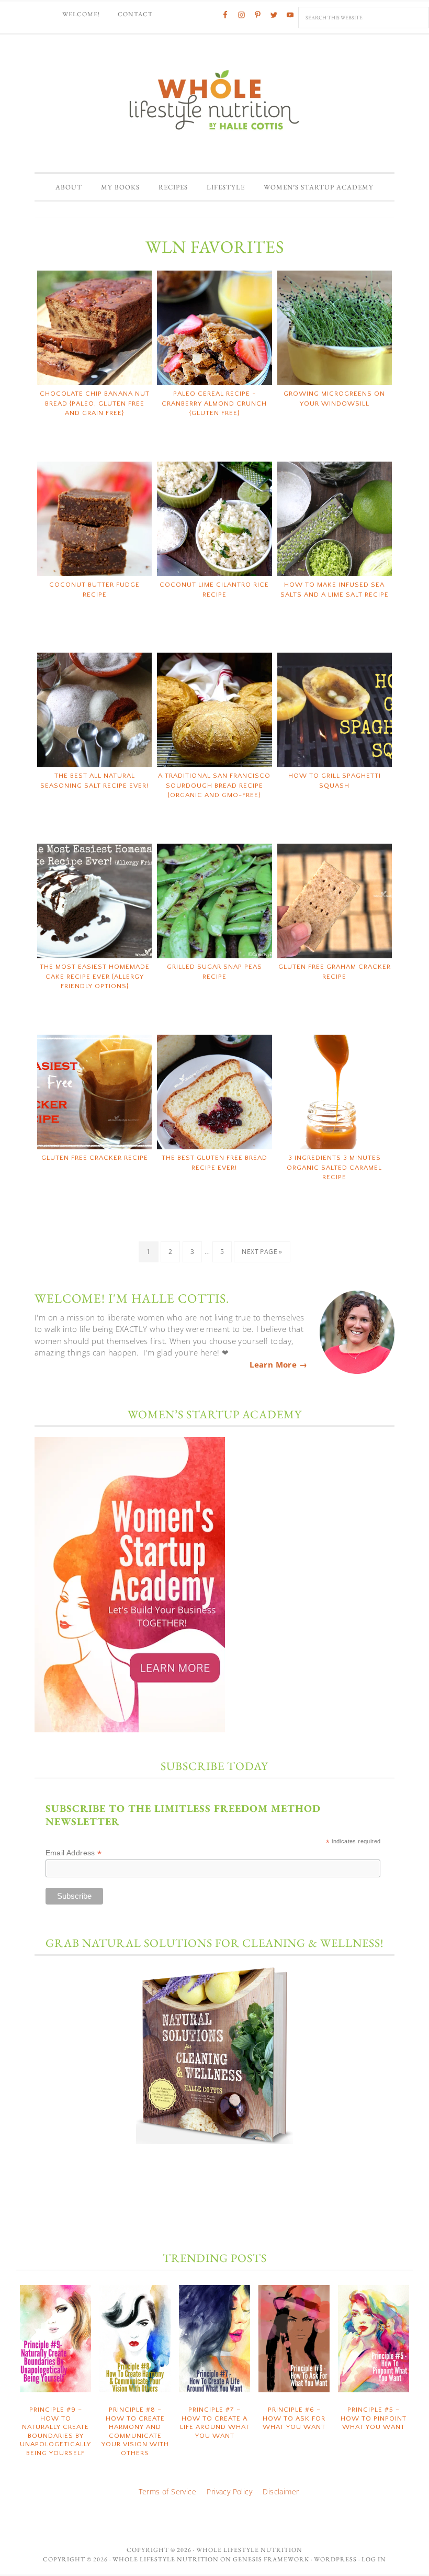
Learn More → (278, 1364)
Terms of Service (167, 2491)
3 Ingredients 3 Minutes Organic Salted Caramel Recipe (334, 1167)
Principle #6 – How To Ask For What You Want (294, 2418)
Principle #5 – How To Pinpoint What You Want (374, 2418)
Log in (374, 2559)
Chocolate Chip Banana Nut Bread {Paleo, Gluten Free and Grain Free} (95, 403)
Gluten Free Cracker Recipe (95, 1158)
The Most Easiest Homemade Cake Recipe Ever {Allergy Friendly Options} (95, 976)
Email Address (74, 1853)
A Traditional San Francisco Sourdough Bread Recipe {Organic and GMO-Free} (214, 785)
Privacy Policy (229, 2491)
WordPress (335, 2559)
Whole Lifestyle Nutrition (214, 99)
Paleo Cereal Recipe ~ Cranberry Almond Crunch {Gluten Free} (214, 403)
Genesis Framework (271, 2559)
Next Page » (262, 1252)
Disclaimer (281, 2491)
